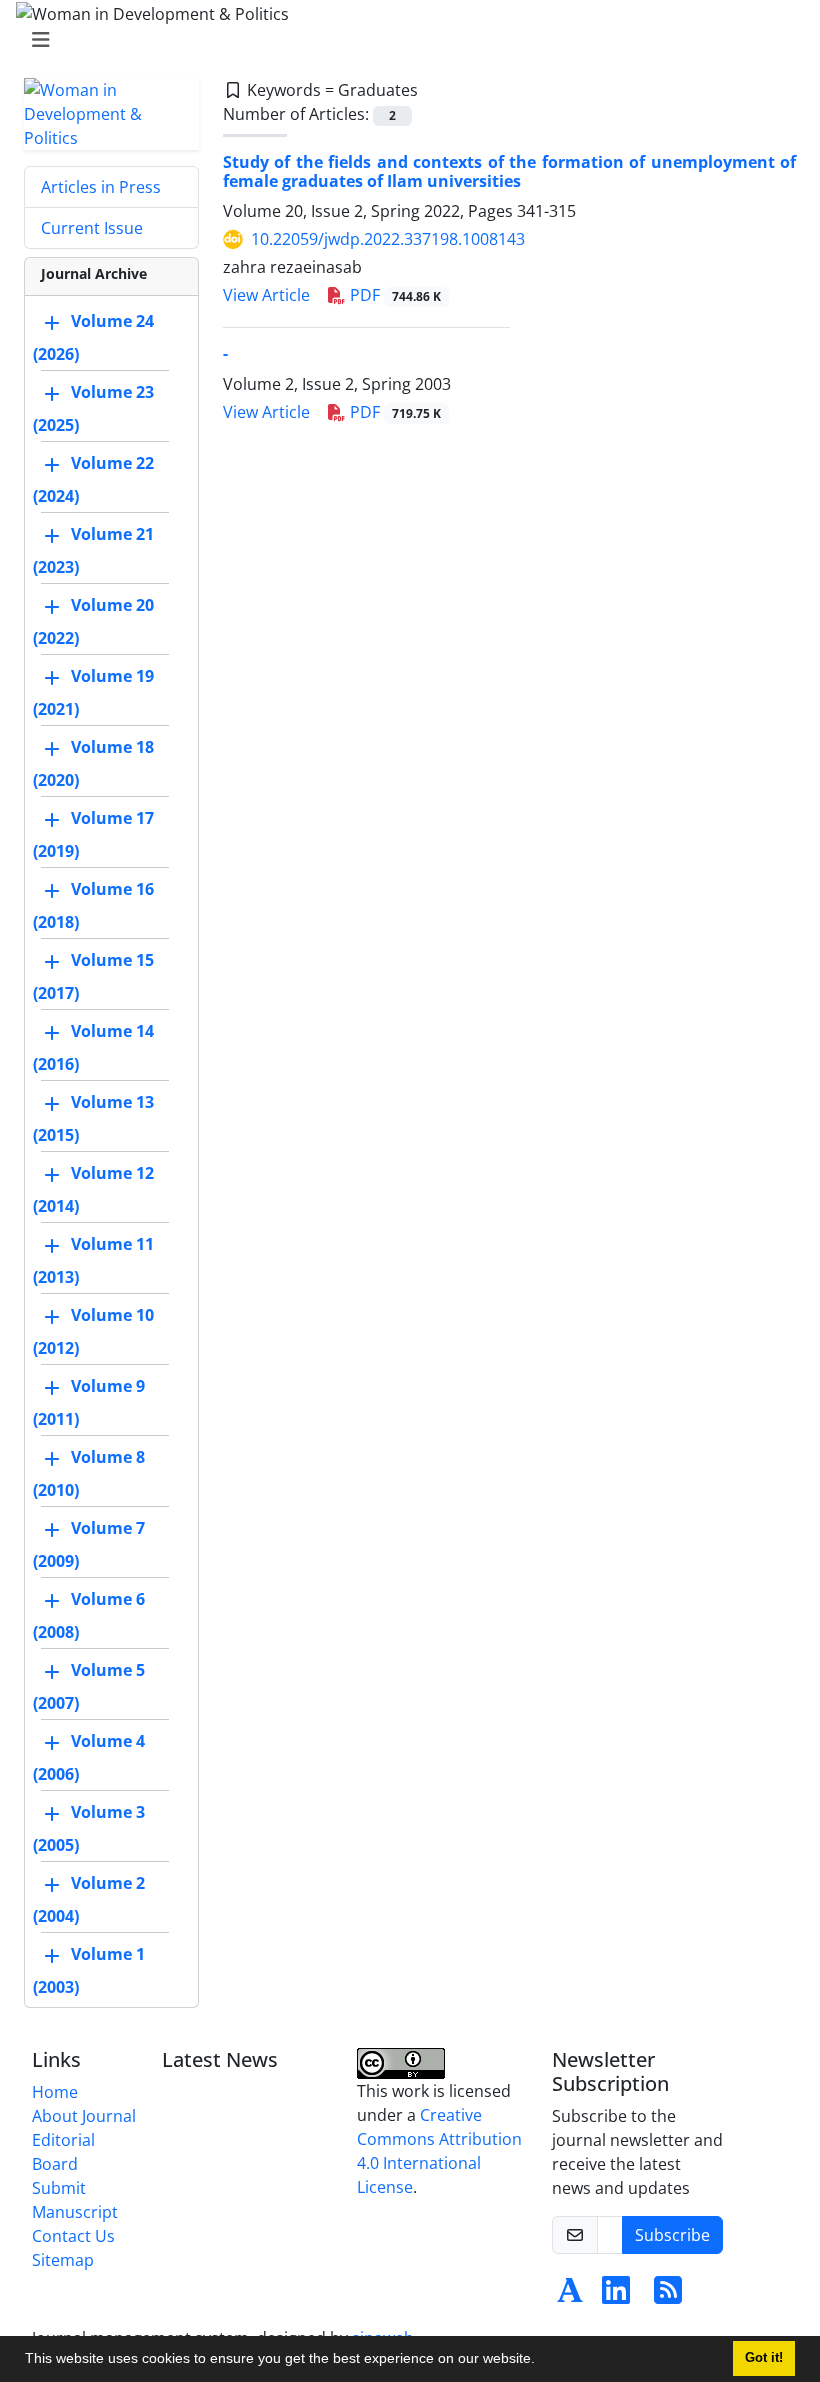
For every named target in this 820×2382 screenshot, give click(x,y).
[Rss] (668, 2296)
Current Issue (92, 228)
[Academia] (570, 2296)
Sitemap (63, 2260)
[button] (542, 2361)
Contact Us (73, 2236)
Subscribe (672, 2235)
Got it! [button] (764, 2358)
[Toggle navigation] (404, 40)
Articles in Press (101, 187)
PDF (393, 295)
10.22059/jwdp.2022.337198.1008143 (388, 239)
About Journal (84, 2116)
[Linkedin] (616, 2296)
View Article (266, 295)
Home (55, 2092)
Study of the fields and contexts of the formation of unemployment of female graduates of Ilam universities (509, 171)
